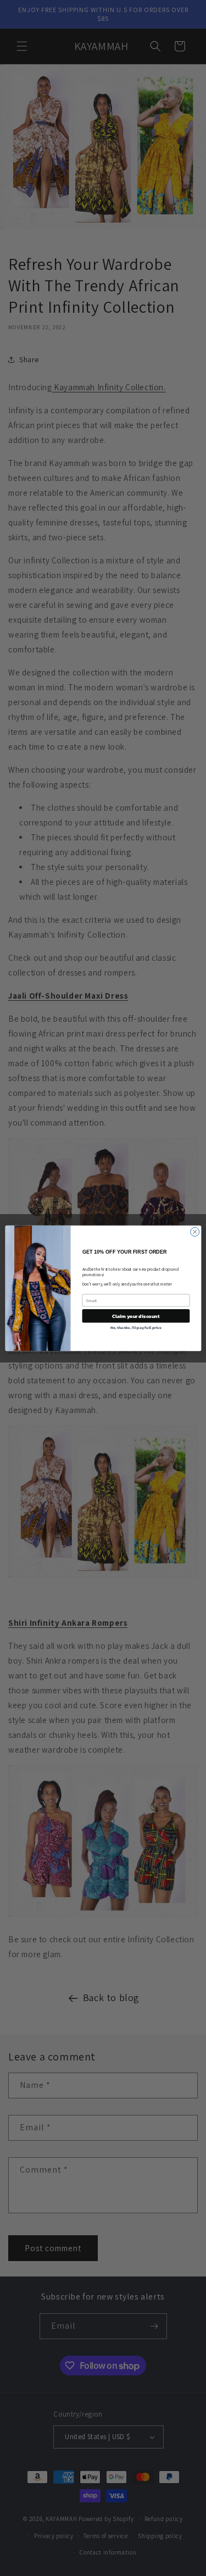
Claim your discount (136, 1316)
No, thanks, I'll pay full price (135, 1327)
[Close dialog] (194, 1232)
